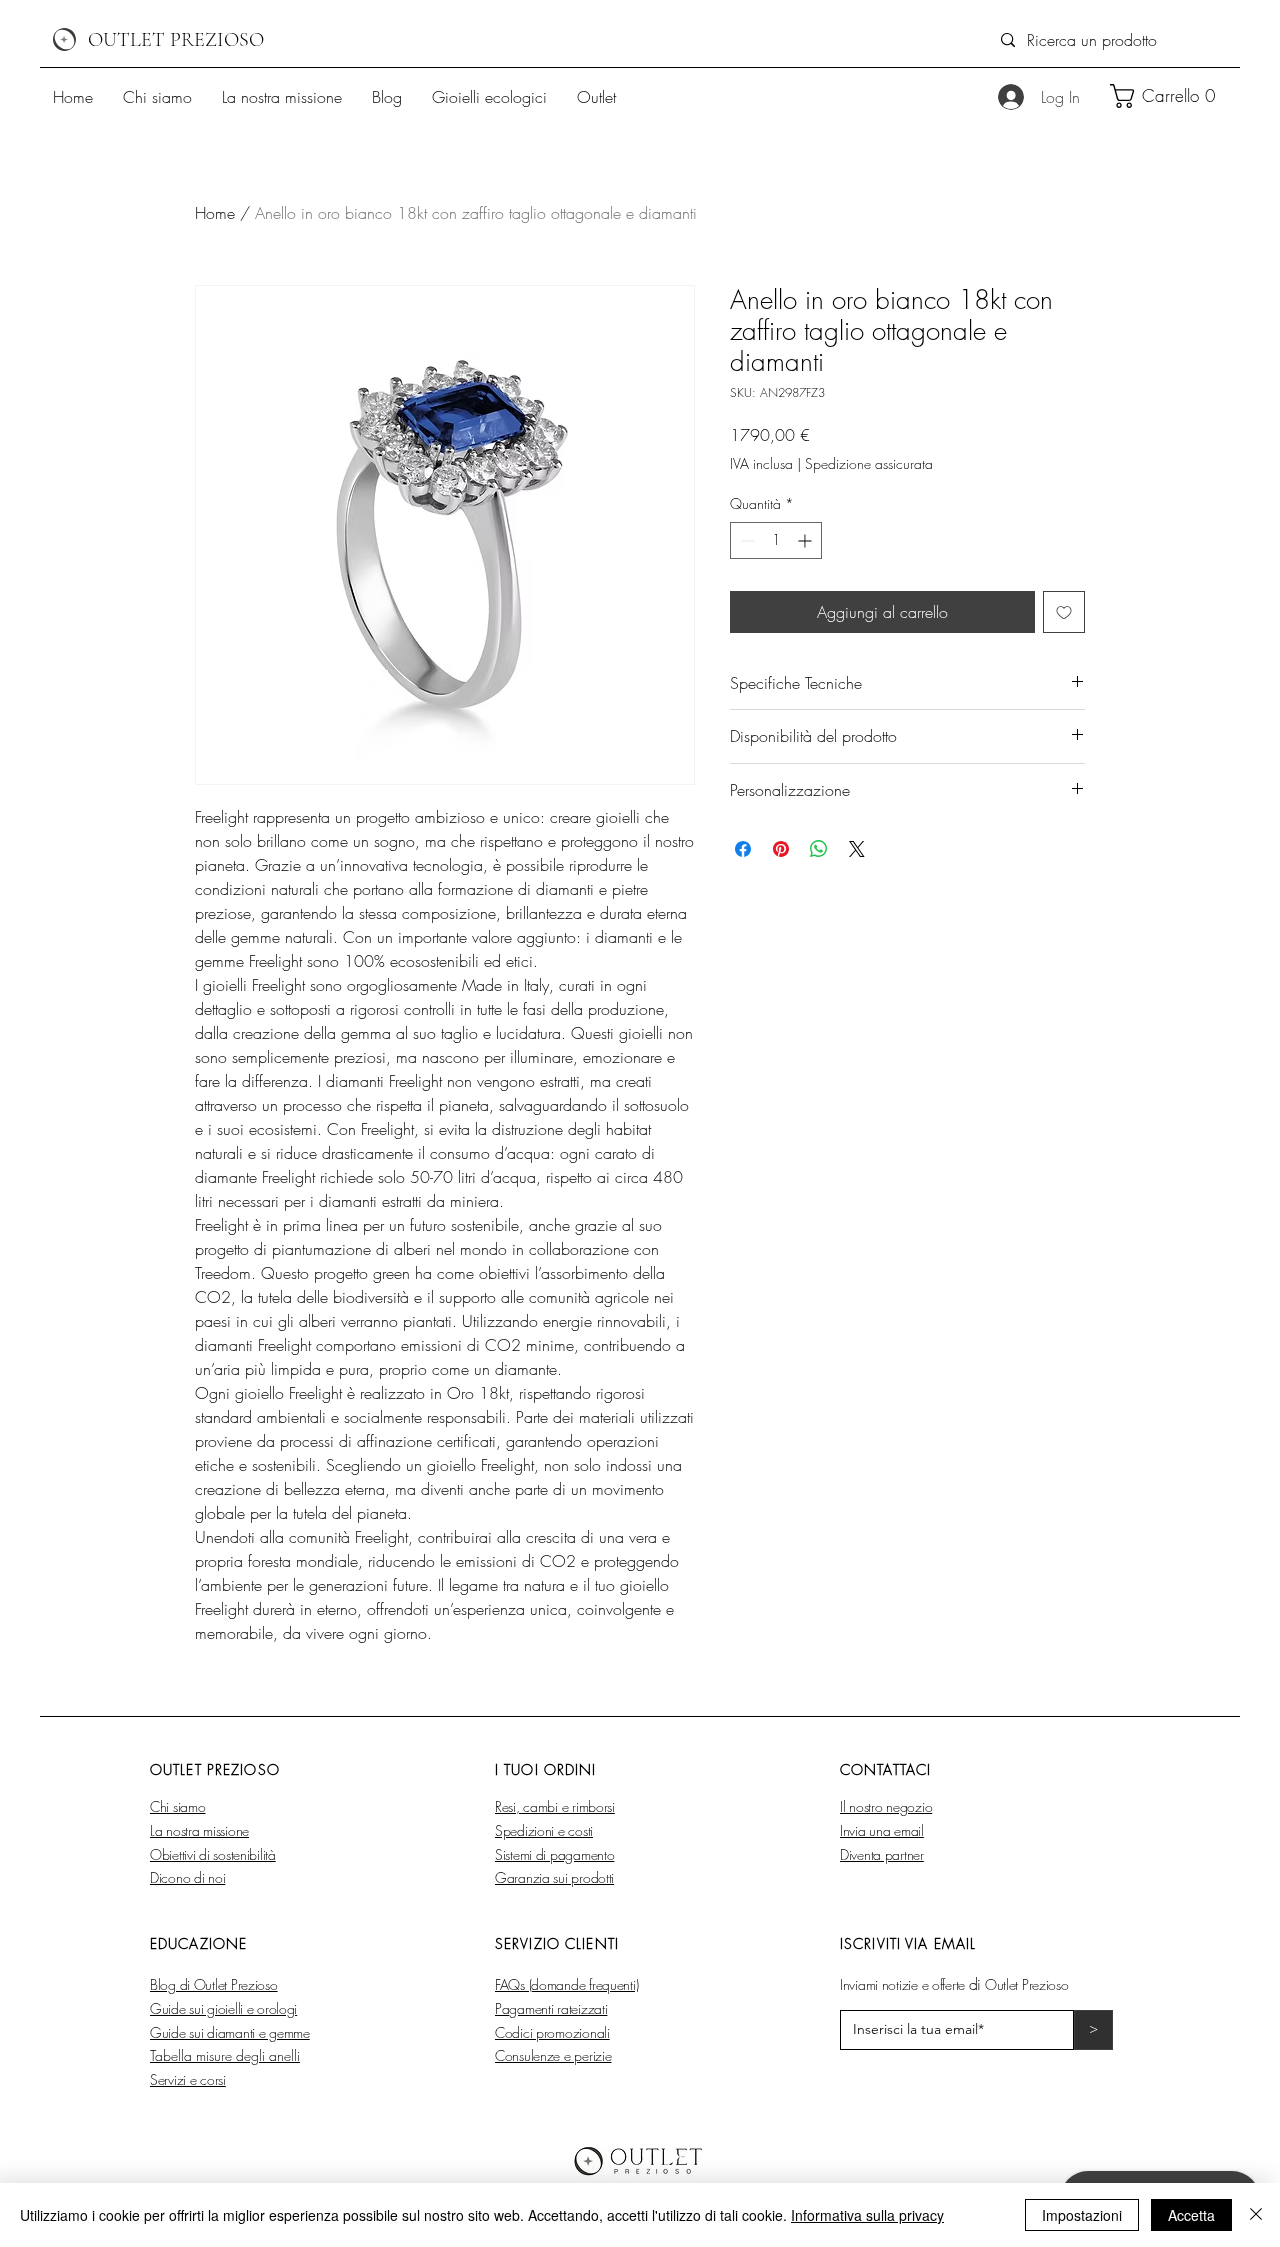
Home (215, 213)
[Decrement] (745, 540)
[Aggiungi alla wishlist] (1064, 612)
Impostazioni (1082, 2215)
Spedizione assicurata (869, 463)
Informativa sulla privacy (867, 2215)
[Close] (1256, 2215)
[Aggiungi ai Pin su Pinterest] (781, 849)
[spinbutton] (776, 540)
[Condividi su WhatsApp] (819, 849)
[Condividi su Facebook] (743, 849)
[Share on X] (857, 849)
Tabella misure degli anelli (225, 2055)
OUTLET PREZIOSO (176, 40)
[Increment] (806, 540)
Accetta (1191, 2215)
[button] (1170, 96)
